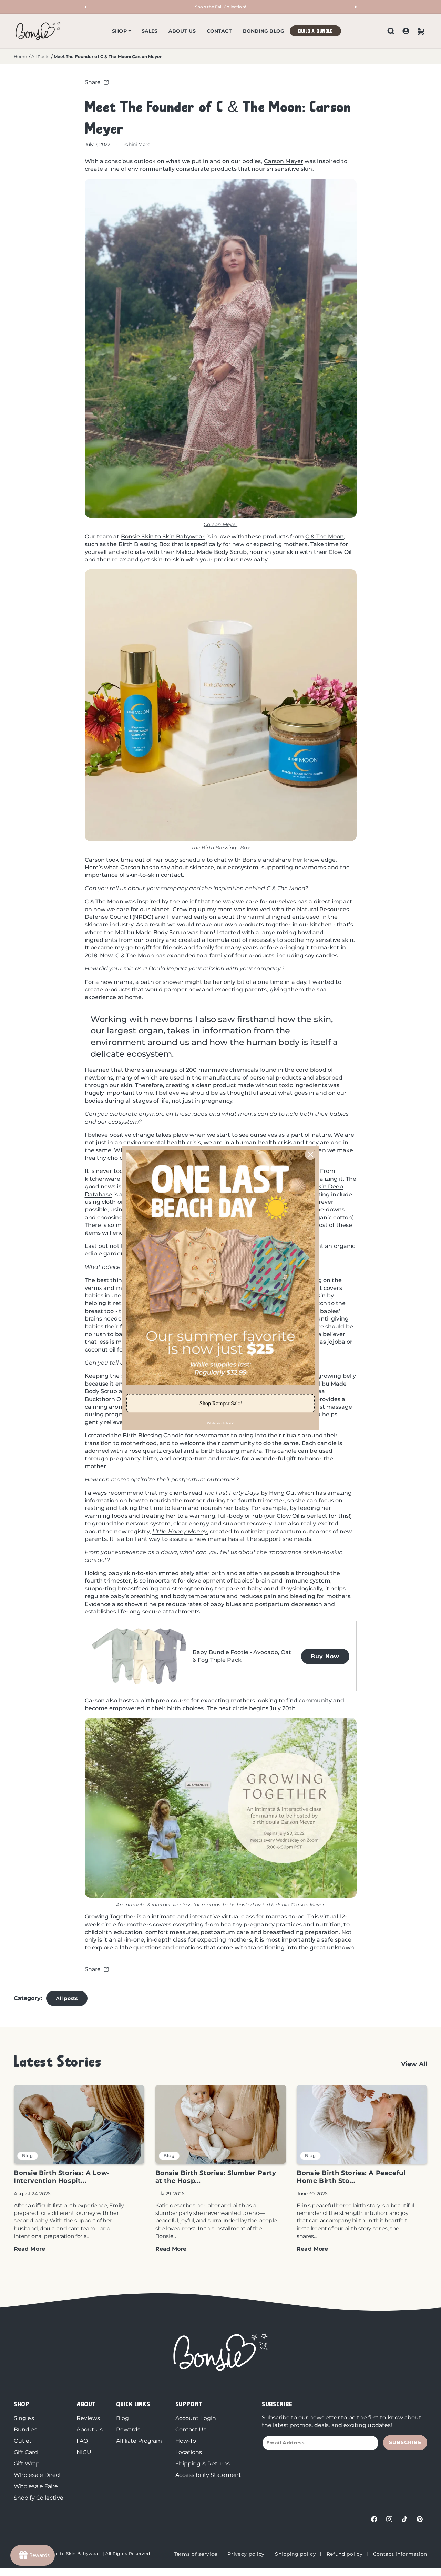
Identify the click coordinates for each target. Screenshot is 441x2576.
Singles (24, 2418)
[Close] (310, 1154)
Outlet (23, 2441)
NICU (84, 2452)
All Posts (40, 57)
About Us (90, 2430)
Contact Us (191, 2430)
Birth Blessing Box (144, 544)
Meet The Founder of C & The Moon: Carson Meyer (108, 57)
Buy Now (325, 1656)
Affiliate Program (139, 2441)
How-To (186, 2441)
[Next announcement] (356, 7)
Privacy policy (246, 2554)
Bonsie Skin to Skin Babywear (163, 537)
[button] (121, 31)
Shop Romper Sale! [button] (221, 1403)
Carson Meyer (284, 161)
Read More (29, 2249)
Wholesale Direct (38, 2475)
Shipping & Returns (203, 2464)
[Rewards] (33, 2555)
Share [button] (93, 82)
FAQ (82, 2441)
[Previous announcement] (85, 7)
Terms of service (196, 2554)
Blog (122, 2418)
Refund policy (345, 2554)
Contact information (400, 2554)
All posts (67, 1998)
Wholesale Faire (36, 2486)
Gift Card (26, 2452)
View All (414, 2064)
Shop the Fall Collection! (220, 7)
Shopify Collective (39, 2498)
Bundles (25, 2430)
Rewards (128, 2430)
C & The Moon (325, 537)
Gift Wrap (27, 2464)
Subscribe (405, 2442)
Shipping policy (296, 2554)
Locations (189, 2452)
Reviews (88, 2418)
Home (20, 57)
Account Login (196, 2418)
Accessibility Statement (208, 2475)
